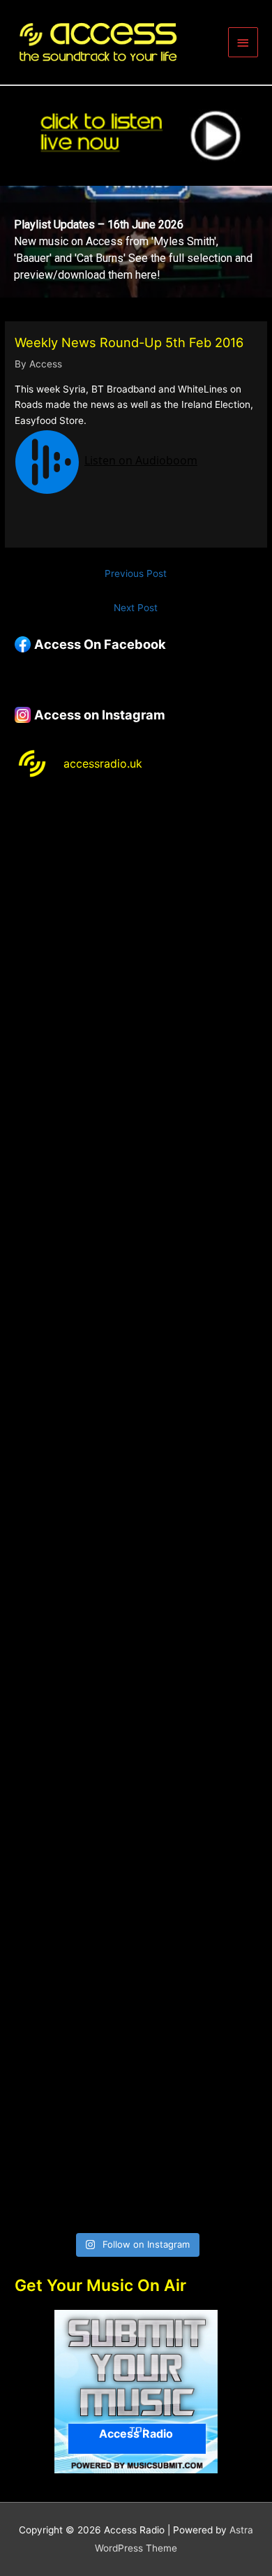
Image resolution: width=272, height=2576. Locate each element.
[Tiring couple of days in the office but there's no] (136, 2153)
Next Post (136, 608)
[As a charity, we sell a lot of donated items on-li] (136, 2011)
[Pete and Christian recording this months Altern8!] (136, 1152)
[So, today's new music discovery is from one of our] (136, 1295)
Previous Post (136, 573)
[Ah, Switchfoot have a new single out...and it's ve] (136, 1438)
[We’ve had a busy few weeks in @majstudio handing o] (136, 866)
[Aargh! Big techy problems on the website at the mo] (136, 1009)
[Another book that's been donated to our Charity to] (136, 1581)
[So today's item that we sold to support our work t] (136, 1724)
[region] (136, 242)
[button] (136, 242)
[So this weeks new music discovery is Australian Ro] (136, 1867)
